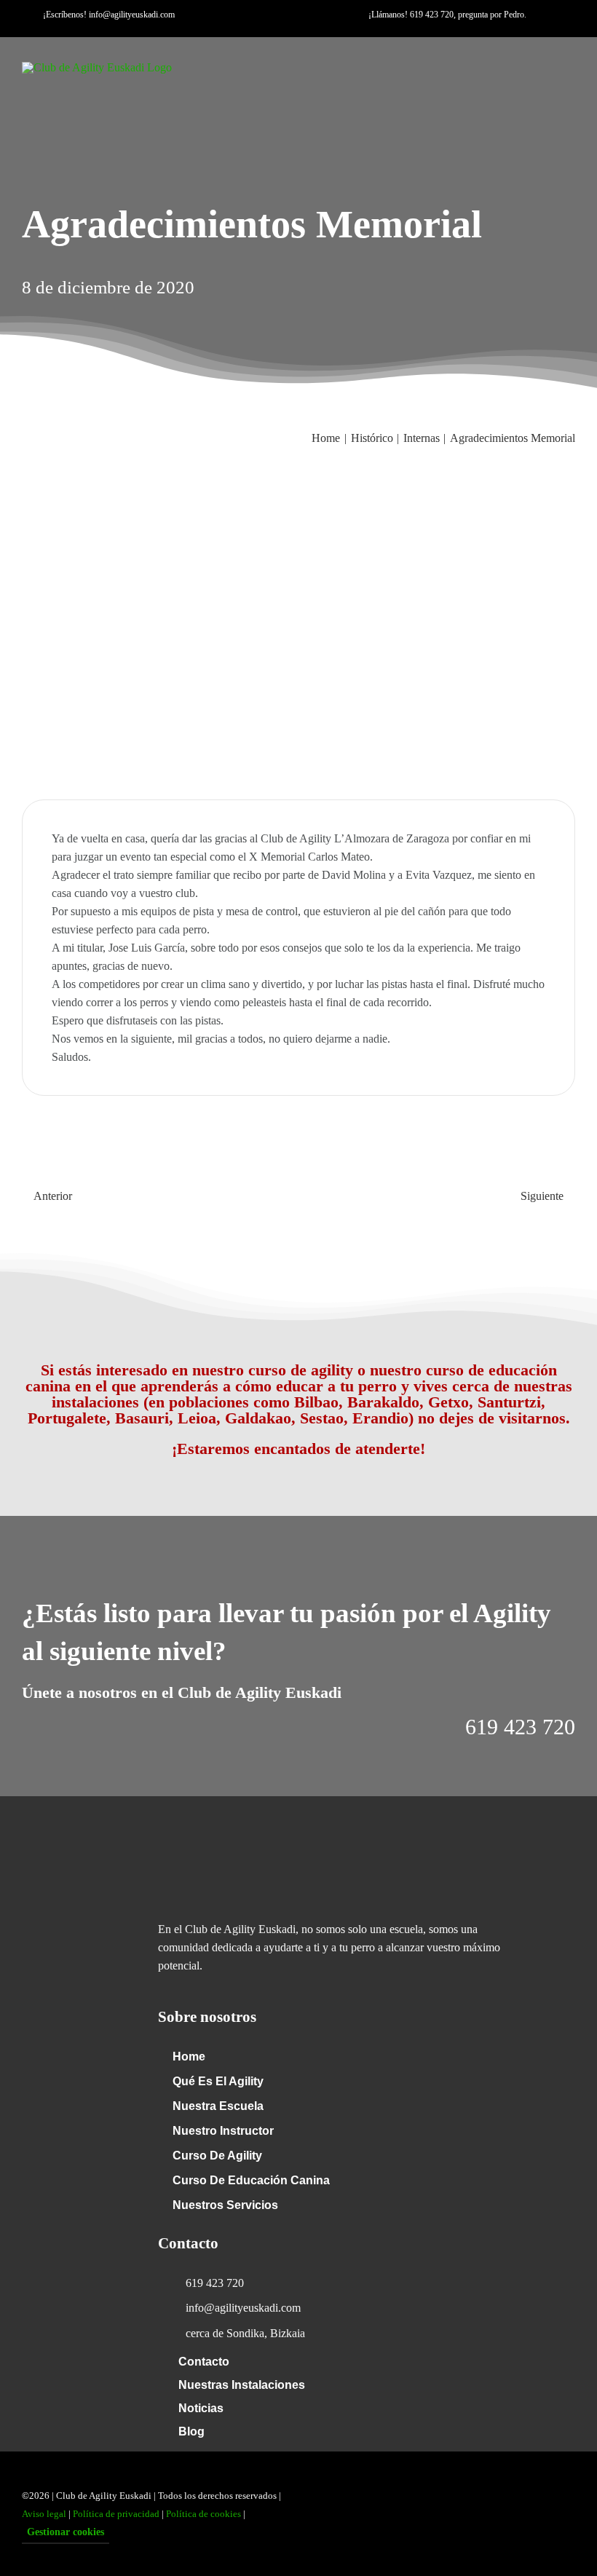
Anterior (53, 1196)
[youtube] (271, 31)
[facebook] (248, 31)
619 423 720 (432, 15)
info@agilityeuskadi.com (132, 15)
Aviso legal (44, 2514)
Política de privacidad (116, 2514)
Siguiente (542, 1196)
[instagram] (294, 31)
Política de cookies (203, 2514)
